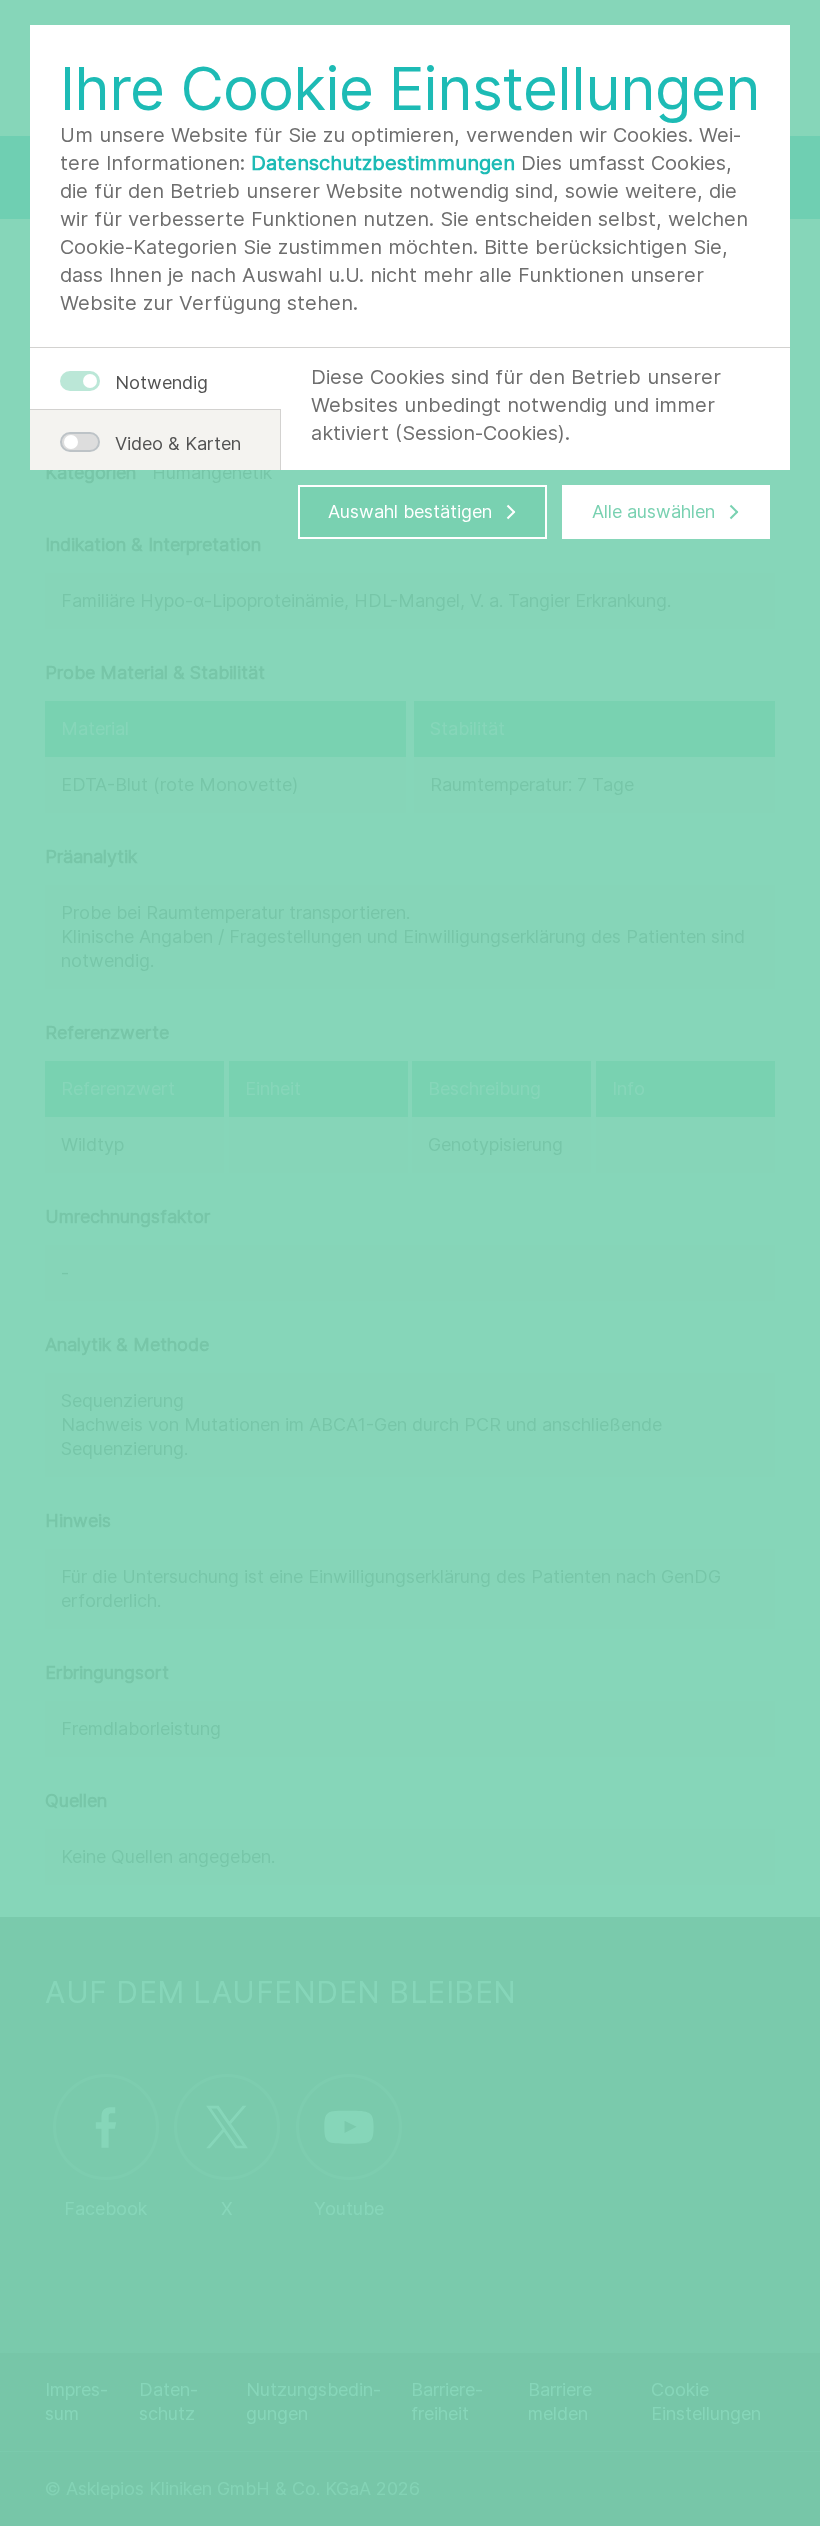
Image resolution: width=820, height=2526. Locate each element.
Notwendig (161, 382)
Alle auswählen (653, 511)
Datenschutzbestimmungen (383, 163)
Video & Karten (170, 443)
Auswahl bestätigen (410, 511)
